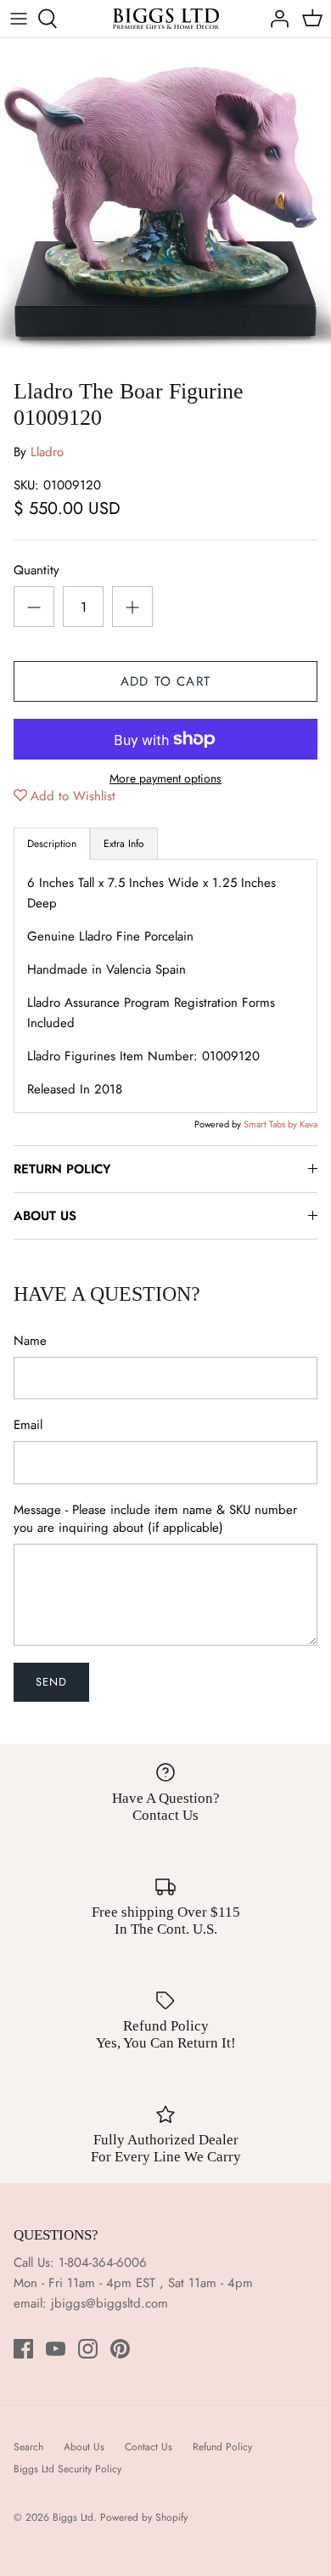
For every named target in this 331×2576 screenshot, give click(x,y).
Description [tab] (52, 844)
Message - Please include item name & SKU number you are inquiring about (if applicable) (155, 1519)
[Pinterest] (120, 2349)
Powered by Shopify (144, 2517)
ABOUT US (45, 1216)
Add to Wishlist (73, 796)
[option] (165, 204)
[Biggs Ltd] (166, 19)
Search (28, 2447)
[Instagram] (88, 2349)
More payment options (165, 779)
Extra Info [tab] (124, 844)
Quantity (36, 571)
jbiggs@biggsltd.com (109, 2303)
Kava (309, 1124)
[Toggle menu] (19, 19)
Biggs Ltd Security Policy (67, 2469)
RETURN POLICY (62, 1169)
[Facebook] (23, 2349)
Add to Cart (165, 681)
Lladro (47, 452)
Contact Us (149, 2447)
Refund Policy (222, 2447)
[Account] (275, 19)
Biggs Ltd (73, 2517)
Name (30, 1341)
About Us (84, 2447)
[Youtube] (56, 2349)
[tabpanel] (165, 986)
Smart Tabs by (272, 1124)
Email (28, 1425)
